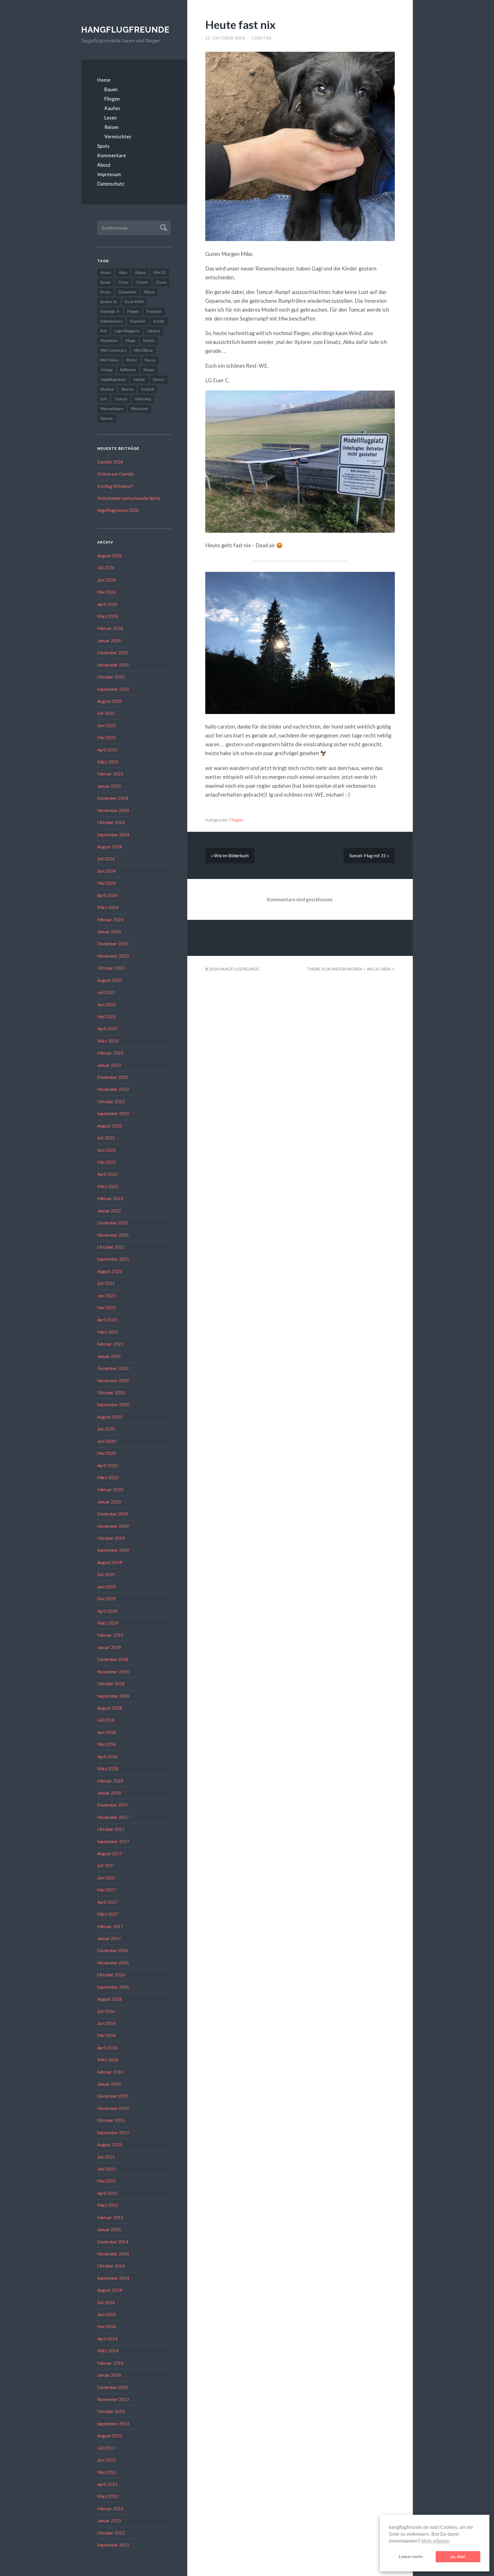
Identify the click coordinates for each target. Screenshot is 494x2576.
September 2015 (113, 2133)
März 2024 (108, 907)
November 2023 (113, 956)
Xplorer (107, 418)
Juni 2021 (106, 1296)
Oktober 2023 (111, 968)
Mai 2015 (106, 2181)
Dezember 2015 (113, 2096)
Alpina (140, 272)
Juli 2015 (106, 2157)
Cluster (142, 282)
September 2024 (113, 835)
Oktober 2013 (111, 2411)
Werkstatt (140, 409)
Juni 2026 (106, 580)
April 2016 (107, 2048)
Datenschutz (111, 184)
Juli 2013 (106, 2448)
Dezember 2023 (113, 944)
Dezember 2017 (113, 1805)
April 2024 (107, 895)
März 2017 (108, 1914)
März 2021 (108, 1332)
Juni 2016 (106, 2023)
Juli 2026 (106, 568)
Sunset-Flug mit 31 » (369, 856)
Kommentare (111, 155)
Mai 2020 (106, 1453)
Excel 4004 (134, 302)
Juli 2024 (106, 859)
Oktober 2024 (111, 822)
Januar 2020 (109, 1502)
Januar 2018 (109, 1793)
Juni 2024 (106, 871)
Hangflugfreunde (125, 30)
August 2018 (110, 1708)
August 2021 (110, 1271)
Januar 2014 (109, 2375)
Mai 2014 (106, 2326)
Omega (106, 370)
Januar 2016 (109, 2084)
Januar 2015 (109, 2229)
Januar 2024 (109, 932)
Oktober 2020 (111, 1393)
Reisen (111, 127)
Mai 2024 (106, 883)
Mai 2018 (106, 1744)
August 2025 (110, 701)
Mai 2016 (106, 2035)
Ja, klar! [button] (458, 2557)
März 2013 (108, 2496)
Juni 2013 (106, 2460)
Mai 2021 (106, 1308)
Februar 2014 (110, 2363)
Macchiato (109, 341)
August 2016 (110, 1999)
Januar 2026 (109, 640)
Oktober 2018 (111, 1684)
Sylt (103, 399)
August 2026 (110, 556)
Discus (161, 282)
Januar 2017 (109, 1938)
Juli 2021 (106, 1283)
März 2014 (108, 2351)
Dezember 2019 (113, 1514)
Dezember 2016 (113, 1950)
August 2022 (110, 1126)
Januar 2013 (109, 2521)
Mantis (149, 341)
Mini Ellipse (143, 350)
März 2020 (108, 1477)
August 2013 (110, 2436)
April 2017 (107, 1902)
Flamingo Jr (110, 311)
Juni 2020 (106, 1441)
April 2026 (107, 604)
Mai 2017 (106, 1890)
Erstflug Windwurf (115, 486)
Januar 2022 (109, 1211)
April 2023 (107, 1029)
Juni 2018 (106, 1732)
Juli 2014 (106, 2302)
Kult (104, 331)
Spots (103, 146)
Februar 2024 (110, 920)
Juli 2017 (106, 1865)
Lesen (110, 118)
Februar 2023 (110, 1053)
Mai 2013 (106, 2472)
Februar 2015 (110, 2217)
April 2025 (107, 750)
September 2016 (113, 1987)
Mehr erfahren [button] (436, 2541)
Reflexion (128, 370)
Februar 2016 (110, 2072)
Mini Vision (109, 360)
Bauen (111, 89)
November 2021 (113, 1235)
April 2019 (107, 1611)
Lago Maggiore (127, 331)
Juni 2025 (106, 725)
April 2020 (107, 1465)
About (104, 165)
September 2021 (113, 1259)
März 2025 (108, 762)
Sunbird (147, 389)
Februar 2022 (110, 1198)
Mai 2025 (106, 737)
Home (104, 80)
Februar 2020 (110, 1489)
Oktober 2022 (111, 1101)
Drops (106, 292)
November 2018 (113, 1672)
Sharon (127, 389)
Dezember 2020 (113, 1368)
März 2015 (108, 2205)
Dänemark (127, 292)
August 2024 (110, 847)
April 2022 (107, 1174)
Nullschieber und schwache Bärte (129, 498)
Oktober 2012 (111, 2533)
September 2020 (113, 1405)
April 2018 (107, 1757)
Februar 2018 (110, 1781)
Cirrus (123, 282)
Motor (132, 360)
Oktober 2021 (111, 1247)
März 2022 (108, 1186)
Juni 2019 (106, 1587)
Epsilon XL (109, 302)
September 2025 (113, 689)
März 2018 (108, 1769)
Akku (123, 272)
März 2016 (108, 2060)
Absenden (163, 227)
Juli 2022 (106, 1138)
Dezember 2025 (113, 653)
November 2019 (113, 1526)
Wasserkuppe (112, 409)
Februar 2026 (110, 628)
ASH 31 (160, 272)
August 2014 (110, 2290)
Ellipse (149, 292)
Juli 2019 (106, 1574)
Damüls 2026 (110, 462)
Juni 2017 (106, 1878)
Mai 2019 (106, 1599)
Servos (159, 379)
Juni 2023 (106, 1004)
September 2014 (113, 2278)
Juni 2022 (106, 1150)
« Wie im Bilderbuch (230, 856)
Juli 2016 (106, 2011)
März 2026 (108, 616)
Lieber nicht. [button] (411, 2557)
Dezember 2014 (113, 2242)
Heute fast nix (240, 24)
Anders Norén (347, 969)
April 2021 (107, 1320)
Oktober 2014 (111, 2266)
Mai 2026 (106, 592)
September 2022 (113, 1113)
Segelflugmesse (113, 379)
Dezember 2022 (113, 1077)
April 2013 (107, 2484)
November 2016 (113, 1963)
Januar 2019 (109, 1647)
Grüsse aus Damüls (115, 474)
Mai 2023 (106, 1017)
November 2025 (113, 665)
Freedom (154, 311)
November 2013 (113, 2399)
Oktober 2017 (111, 1829)
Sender (139, 379)
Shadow (107, 389)
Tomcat (121, 399)
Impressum (109, 174)
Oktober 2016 (111, 1975)
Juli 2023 (106, 992)
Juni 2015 (106, 2169)
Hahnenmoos (111, 321)
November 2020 (113, 1381)
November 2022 (113, 1089)
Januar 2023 (109, 1065)
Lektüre (154, 331)
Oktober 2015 (111, 2120)
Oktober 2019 (111, 1538)
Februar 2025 (110, 774)
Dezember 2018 (113, 1659)
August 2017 (110, 1853)
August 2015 (110, 2145)
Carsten (262, 38)
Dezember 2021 (113, 1223)
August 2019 (110, 1562)
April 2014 (107, 2339)
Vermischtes (118, 137)
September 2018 (113, 1696)
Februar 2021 (110, 1344)
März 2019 (108, 1623)
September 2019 (113, 1550)
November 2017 (113, 1817)
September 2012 (113, 2545)
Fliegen (112, 99)
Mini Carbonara (113, 350)
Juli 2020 (106, 1429)
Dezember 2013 (113, 2387)
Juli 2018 (106, 1720)
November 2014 (113, 2254)
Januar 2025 (109, 786)
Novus (150, 360)
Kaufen (112, 108)
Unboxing (143, 399)
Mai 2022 (106, 1162)
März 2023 (108, 1041)
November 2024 (113, 810)
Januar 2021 (109, 1356)
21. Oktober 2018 (225, 38)
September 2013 (113, 2424)
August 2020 (110, 1417)
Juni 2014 (106, 2314)
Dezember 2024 (113, 798)
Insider (159, 321)
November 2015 (113, 2108)
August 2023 (110, 980)
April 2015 (107, 2193)
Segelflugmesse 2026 (118, 510)
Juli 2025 (106, 713)
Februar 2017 (110, 1926)
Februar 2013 (110, 2509)
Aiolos (106, 272)
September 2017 (113, 1841)
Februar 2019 (110, 1635)
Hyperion (138, 321)
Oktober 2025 (111, 677)
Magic (131, 341)
